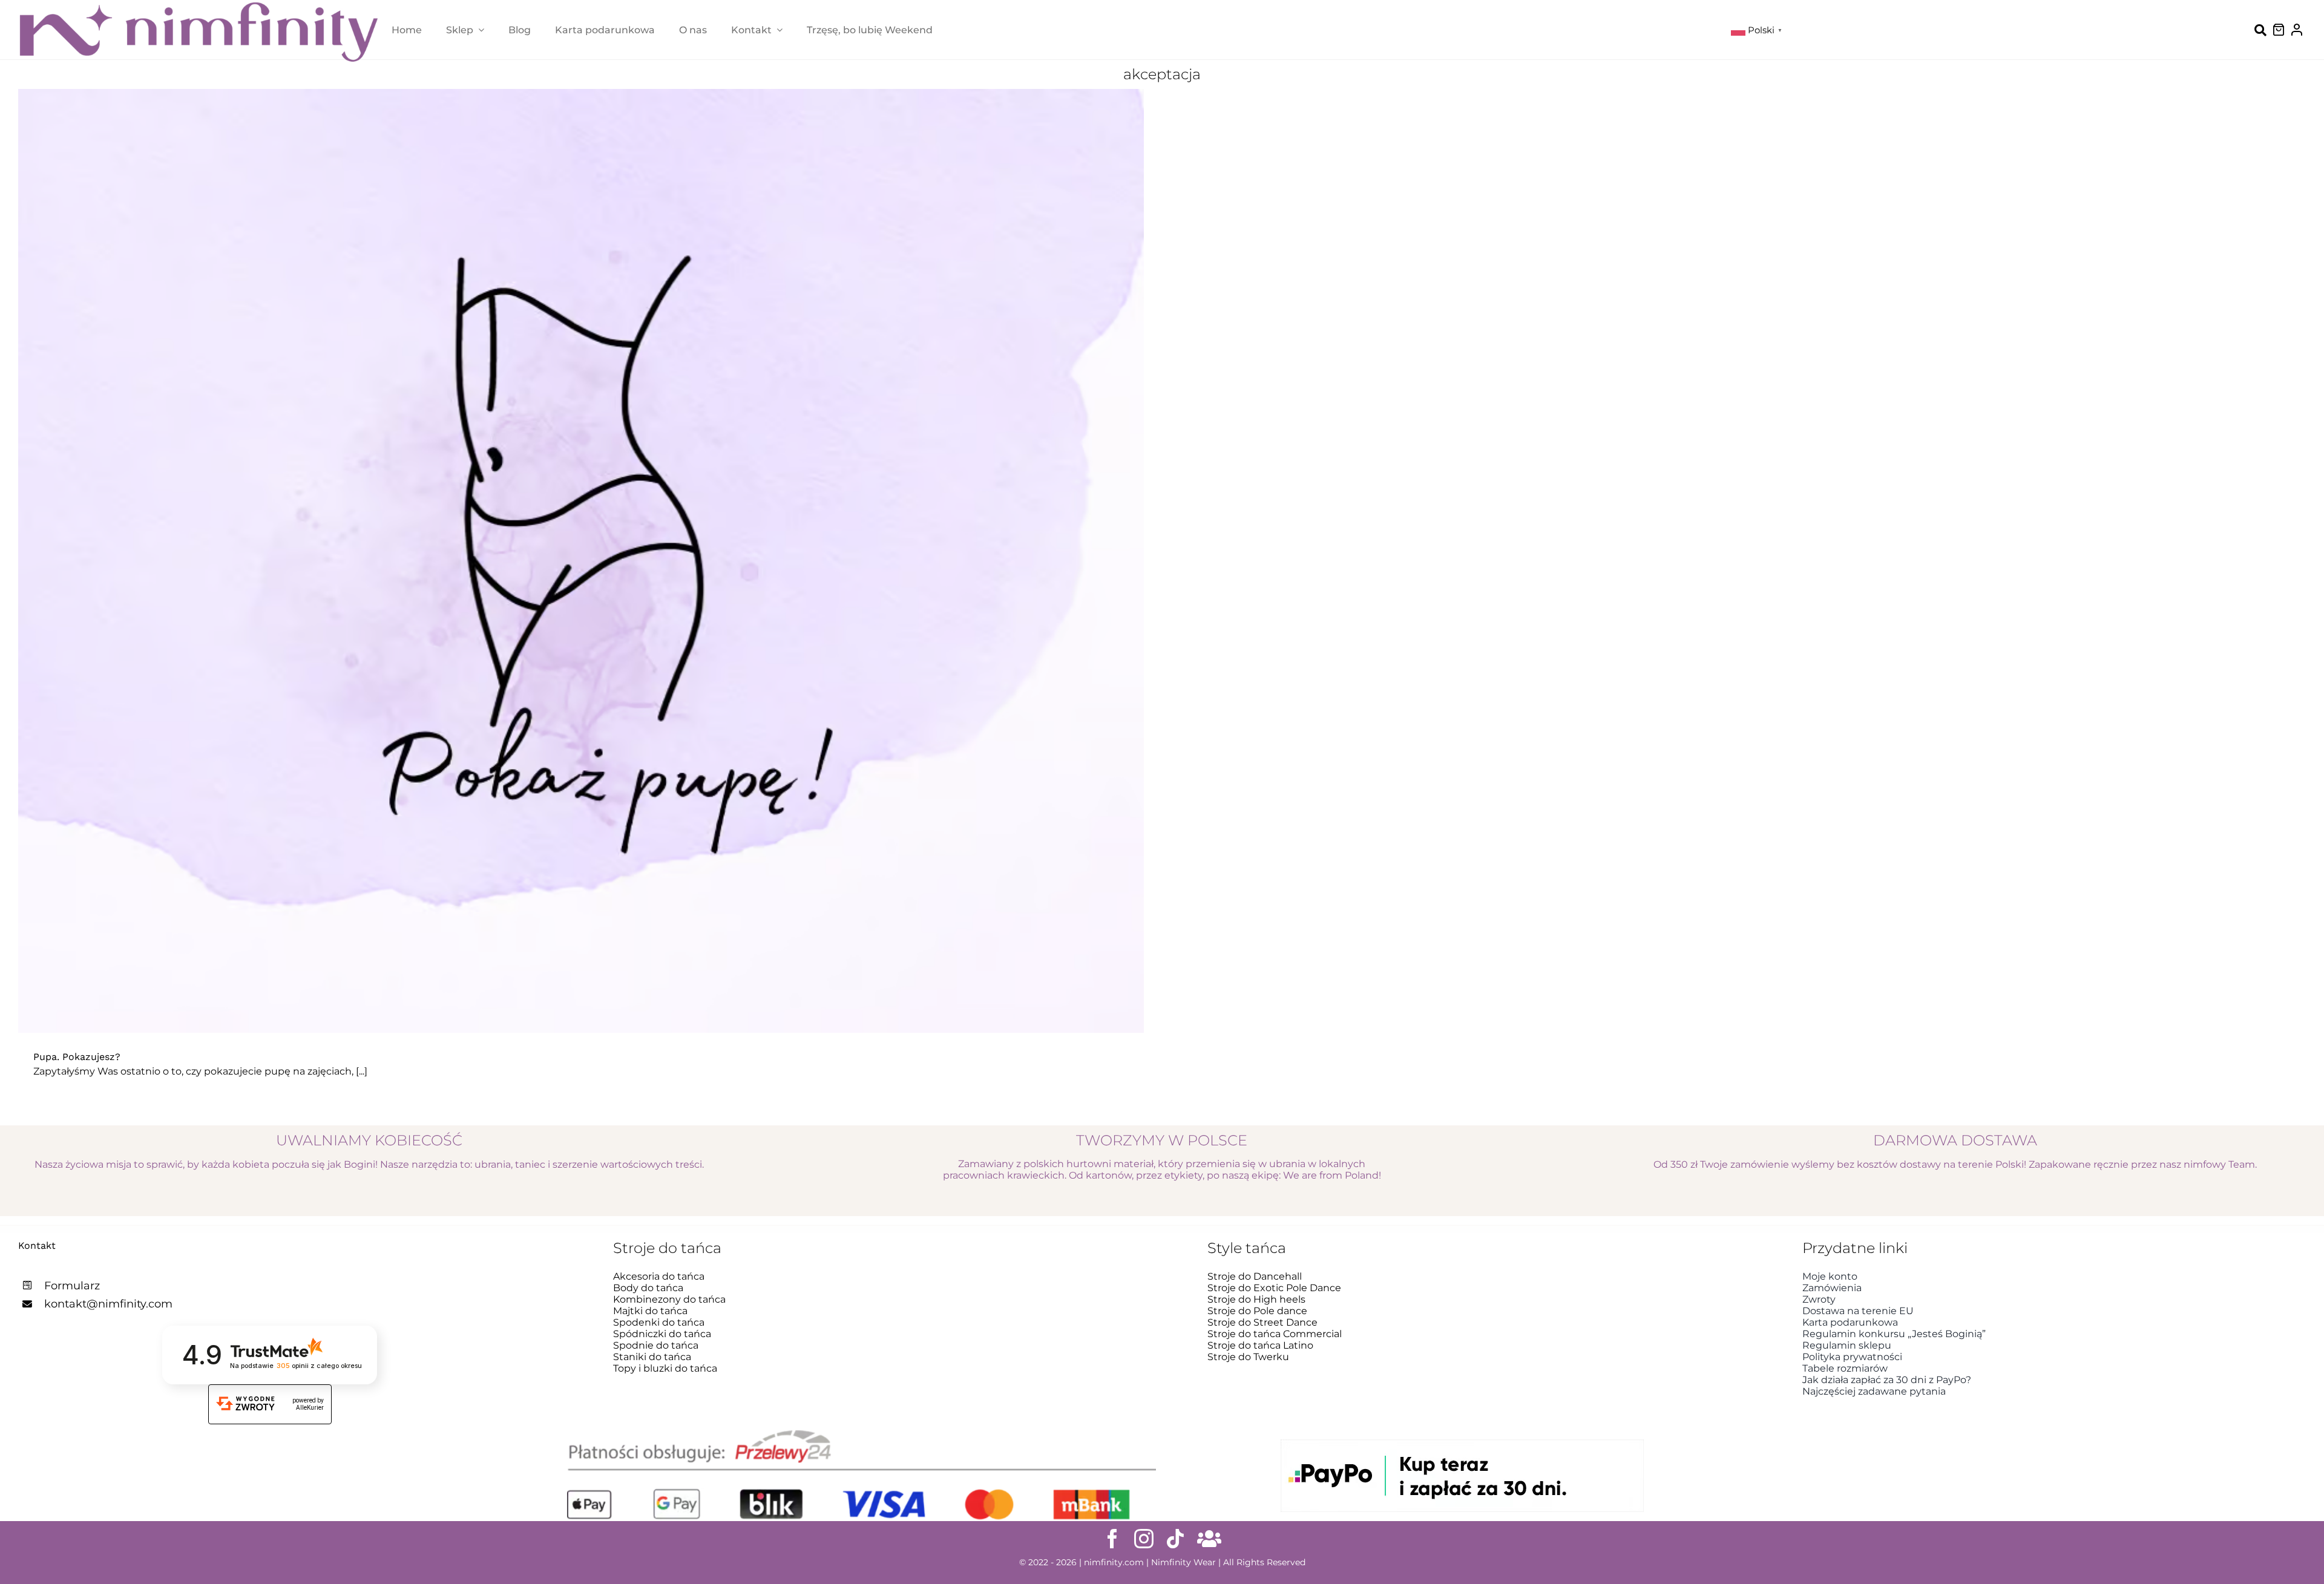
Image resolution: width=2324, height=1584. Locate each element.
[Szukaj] (2260, 30)
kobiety (498, 573)
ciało (465, 573)
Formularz (72, 1286)
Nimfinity (543, 573)
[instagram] (1144, 1539)
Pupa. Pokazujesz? (77, 1057)
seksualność (599, 573)
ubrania (651, 573)
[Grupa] (1209, 1539)
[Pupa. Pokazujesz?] (581, 561)
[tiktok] (1175, 1539)
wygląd (691, 573)
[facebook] (1112, 1539)
